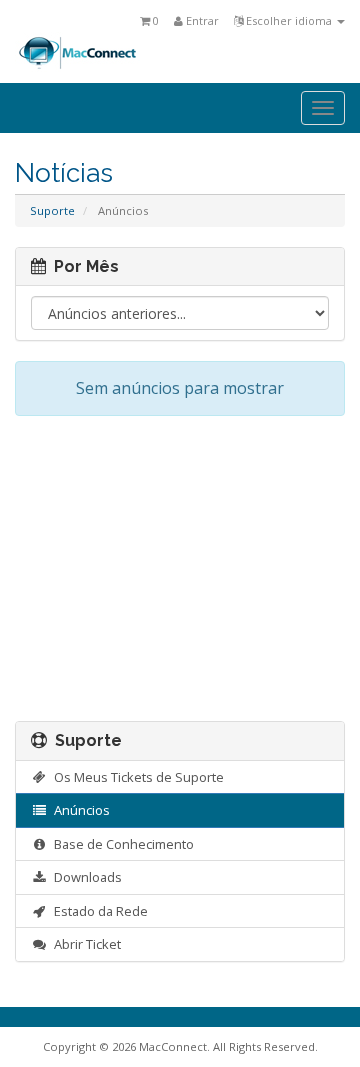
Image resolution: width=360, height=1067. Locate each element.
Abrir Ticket (84, 944)
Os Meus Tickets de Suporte (136, 777)
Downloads (85, 877)
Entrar (201, 20)
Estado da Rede (98, 911)
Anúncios (79, 810)
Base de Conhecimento (121, 844)
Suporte (52, 210)
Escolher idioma (289, 20)
